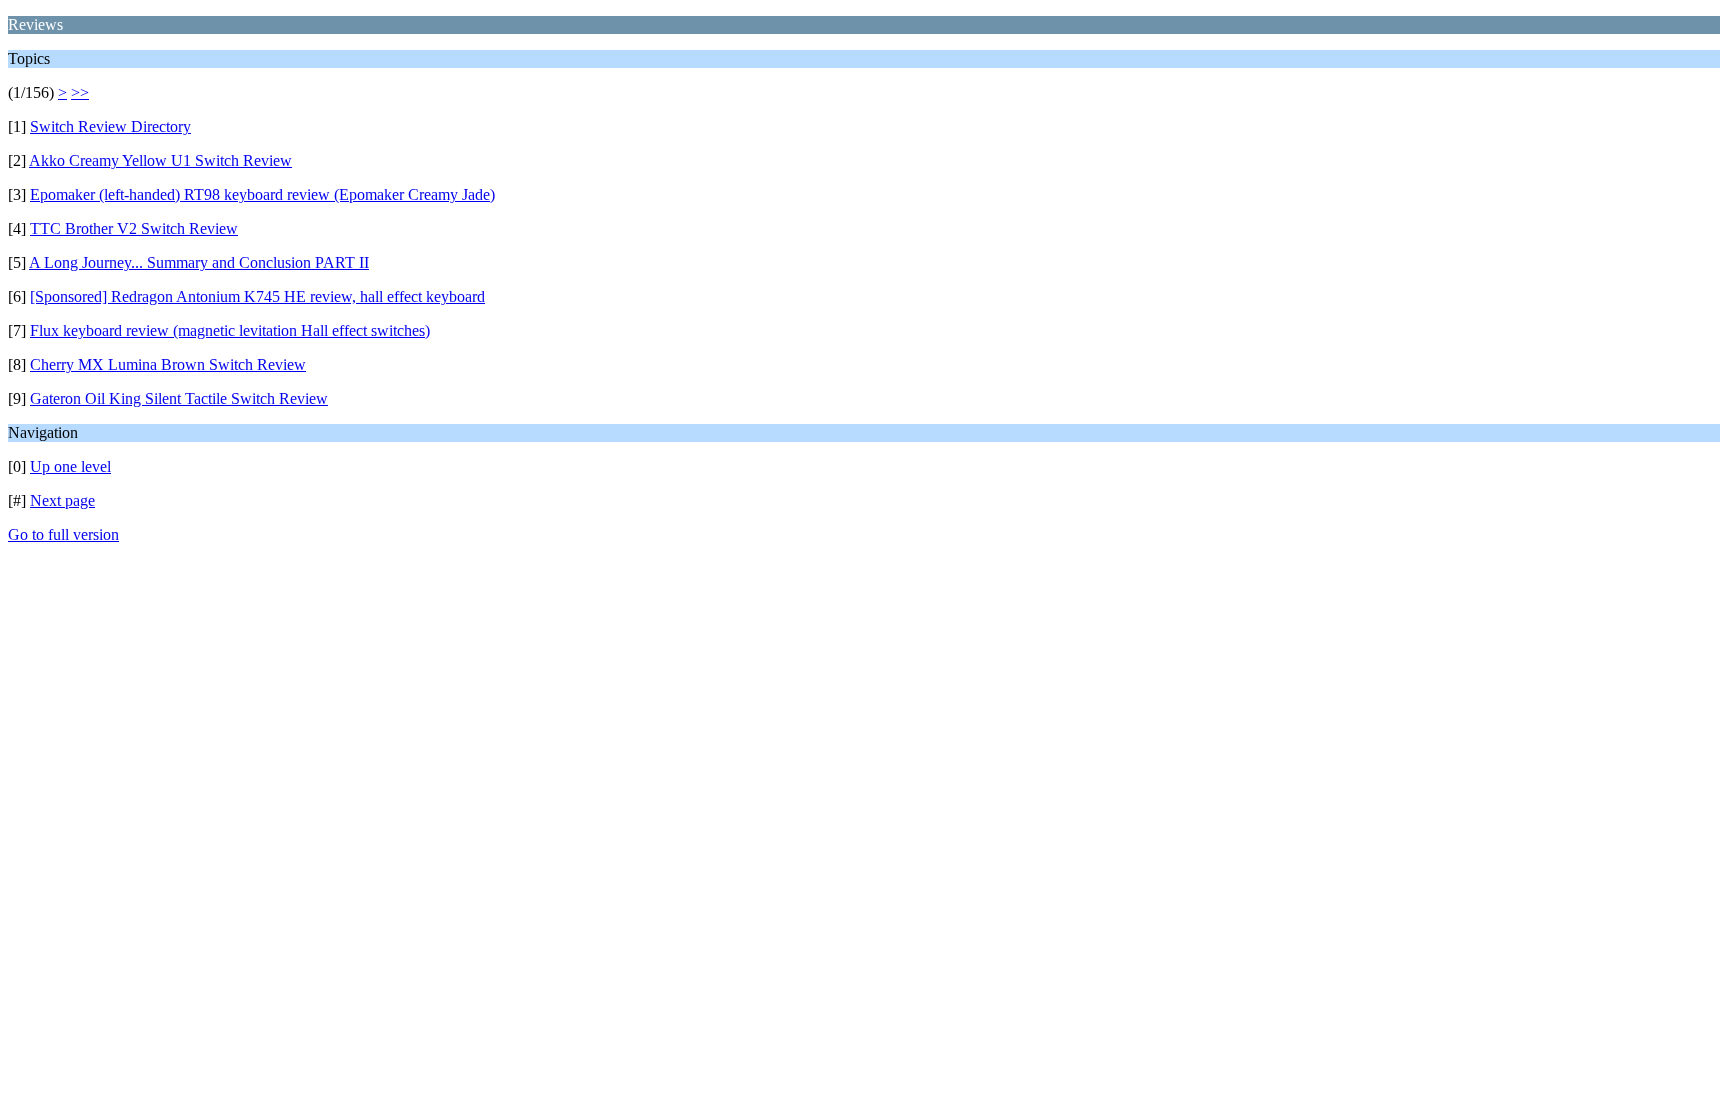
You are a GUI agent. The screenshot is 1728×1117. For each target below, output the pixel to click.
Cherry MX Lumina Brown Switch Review (168, 364)
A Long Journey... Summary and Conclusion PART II (199, 262)
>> (80, 92)
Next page (62, 500)
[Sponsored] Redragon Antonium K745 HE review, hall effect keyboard (257, 296)
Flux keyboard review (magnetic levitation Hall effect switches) (230, 330)
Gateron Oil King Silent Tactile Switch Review (179, 398)
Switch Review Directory (110, 126)
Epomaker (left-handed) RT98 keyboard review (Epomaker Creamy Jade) (262, 194)
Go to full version (63, 534)
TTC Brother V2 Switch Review (134, 228)
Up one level (70, 466)
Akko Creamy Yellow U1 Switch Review (160, 160)
